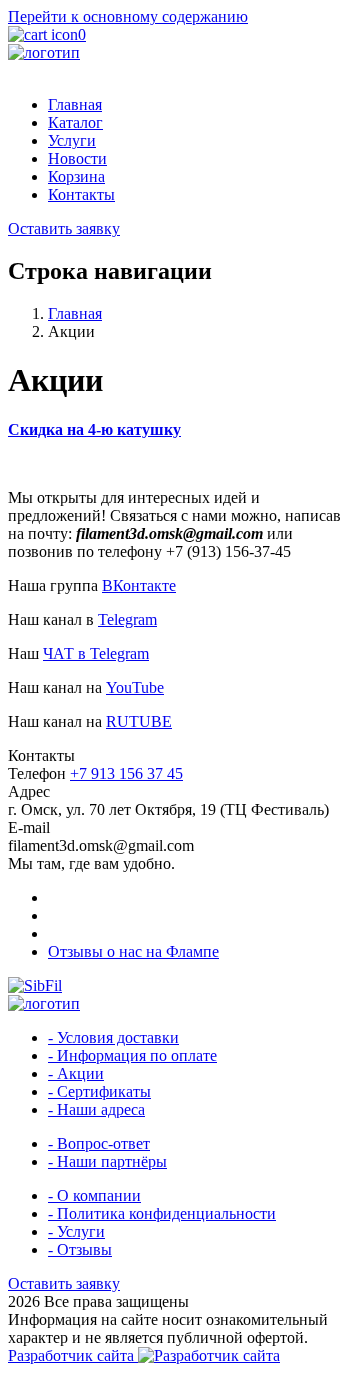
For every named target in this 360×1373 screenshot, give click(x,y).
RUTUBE (139, 721)
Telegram (127, 619)
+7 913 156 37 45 (126, 773)
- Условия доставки (113, 1037)
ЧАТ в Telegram (96, 653)
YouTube (135, 687)
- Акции (76, 1073)
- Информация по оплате (132, 1055)
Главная (75, 104)
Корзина (76, 176)
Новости (77, 158)
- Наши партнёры (107, 1161)
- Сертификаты (99, 1091)
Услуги (72, 140)
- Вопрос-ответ (99, 1143)
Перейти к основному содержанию (128, 16)
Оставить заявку (64, 228)
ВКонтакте (139, 585)
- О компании (94, 1195)
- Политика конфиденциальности (162, 1213)
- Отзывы (80, 1249)
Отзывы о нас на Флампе (133, 951)
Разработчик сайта (73, 1355)
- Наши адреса (96, 1109)
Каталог (75, 122)
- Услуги (76, 1231)
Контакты (81, 194)
